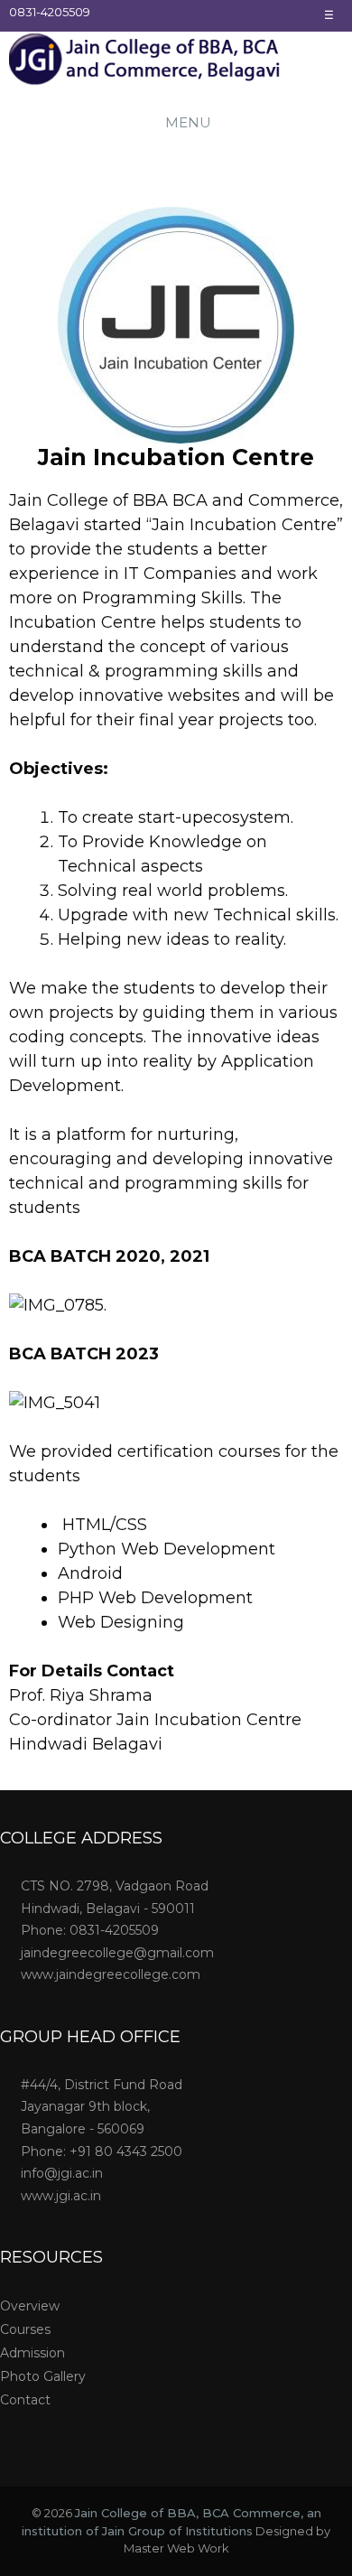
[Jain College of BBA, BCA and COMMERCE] (144, 62)
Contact (25, 2400)
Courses (25, 2329)
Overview (30, 2306)
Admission (32, 2353)
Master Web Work (176, 2548)
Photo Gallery (43, 2376)
